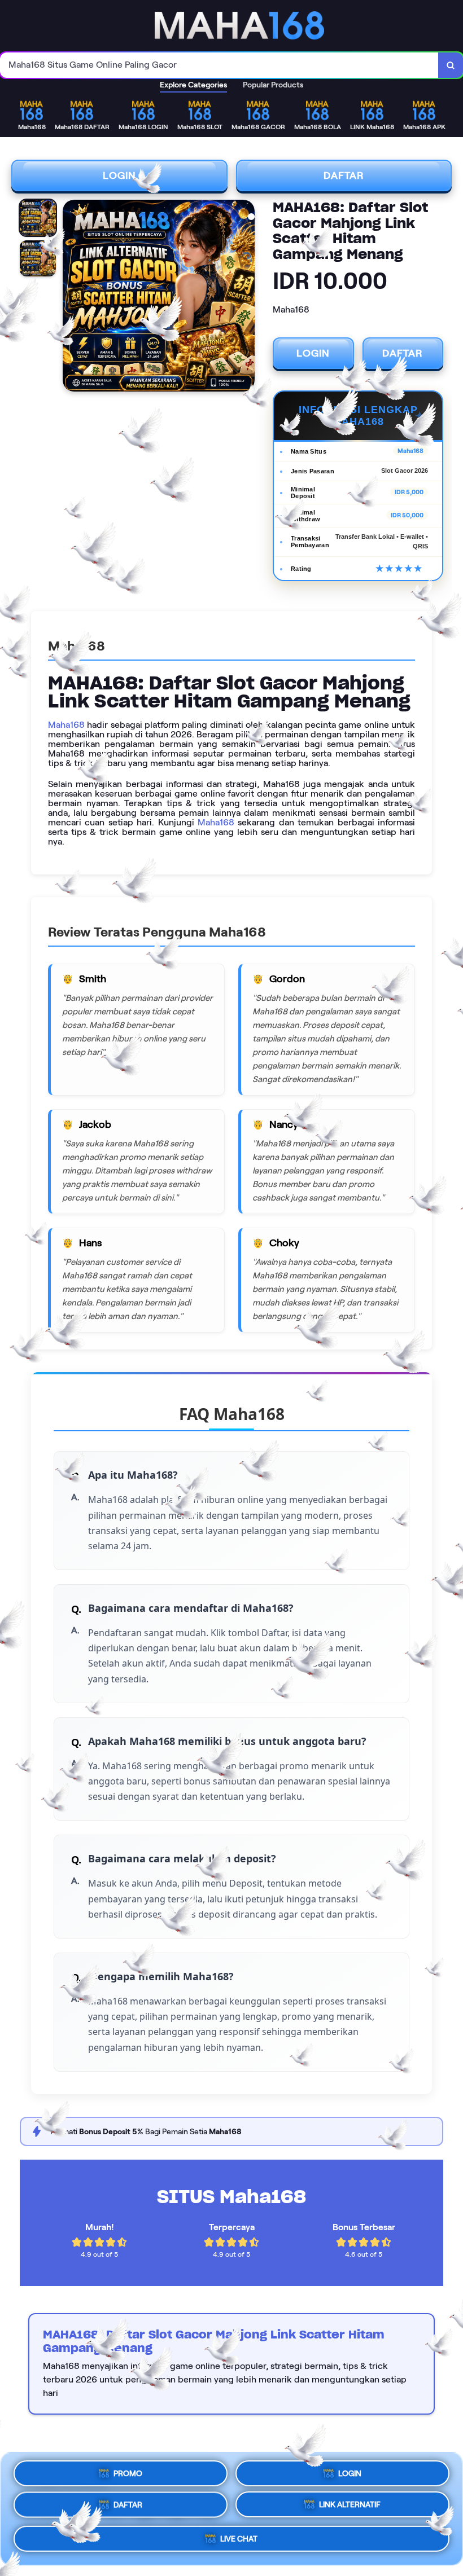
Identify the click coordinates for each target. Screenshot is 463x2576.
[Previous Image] (72, 297)
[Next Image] (246, 297)
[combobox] (219, 65)
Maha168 (66, 725)
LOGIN (119, 175)
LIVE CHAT (239, 2543)
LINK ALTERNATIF (350, 2509)
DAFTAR (344, 175)
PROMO (128, 2471)
